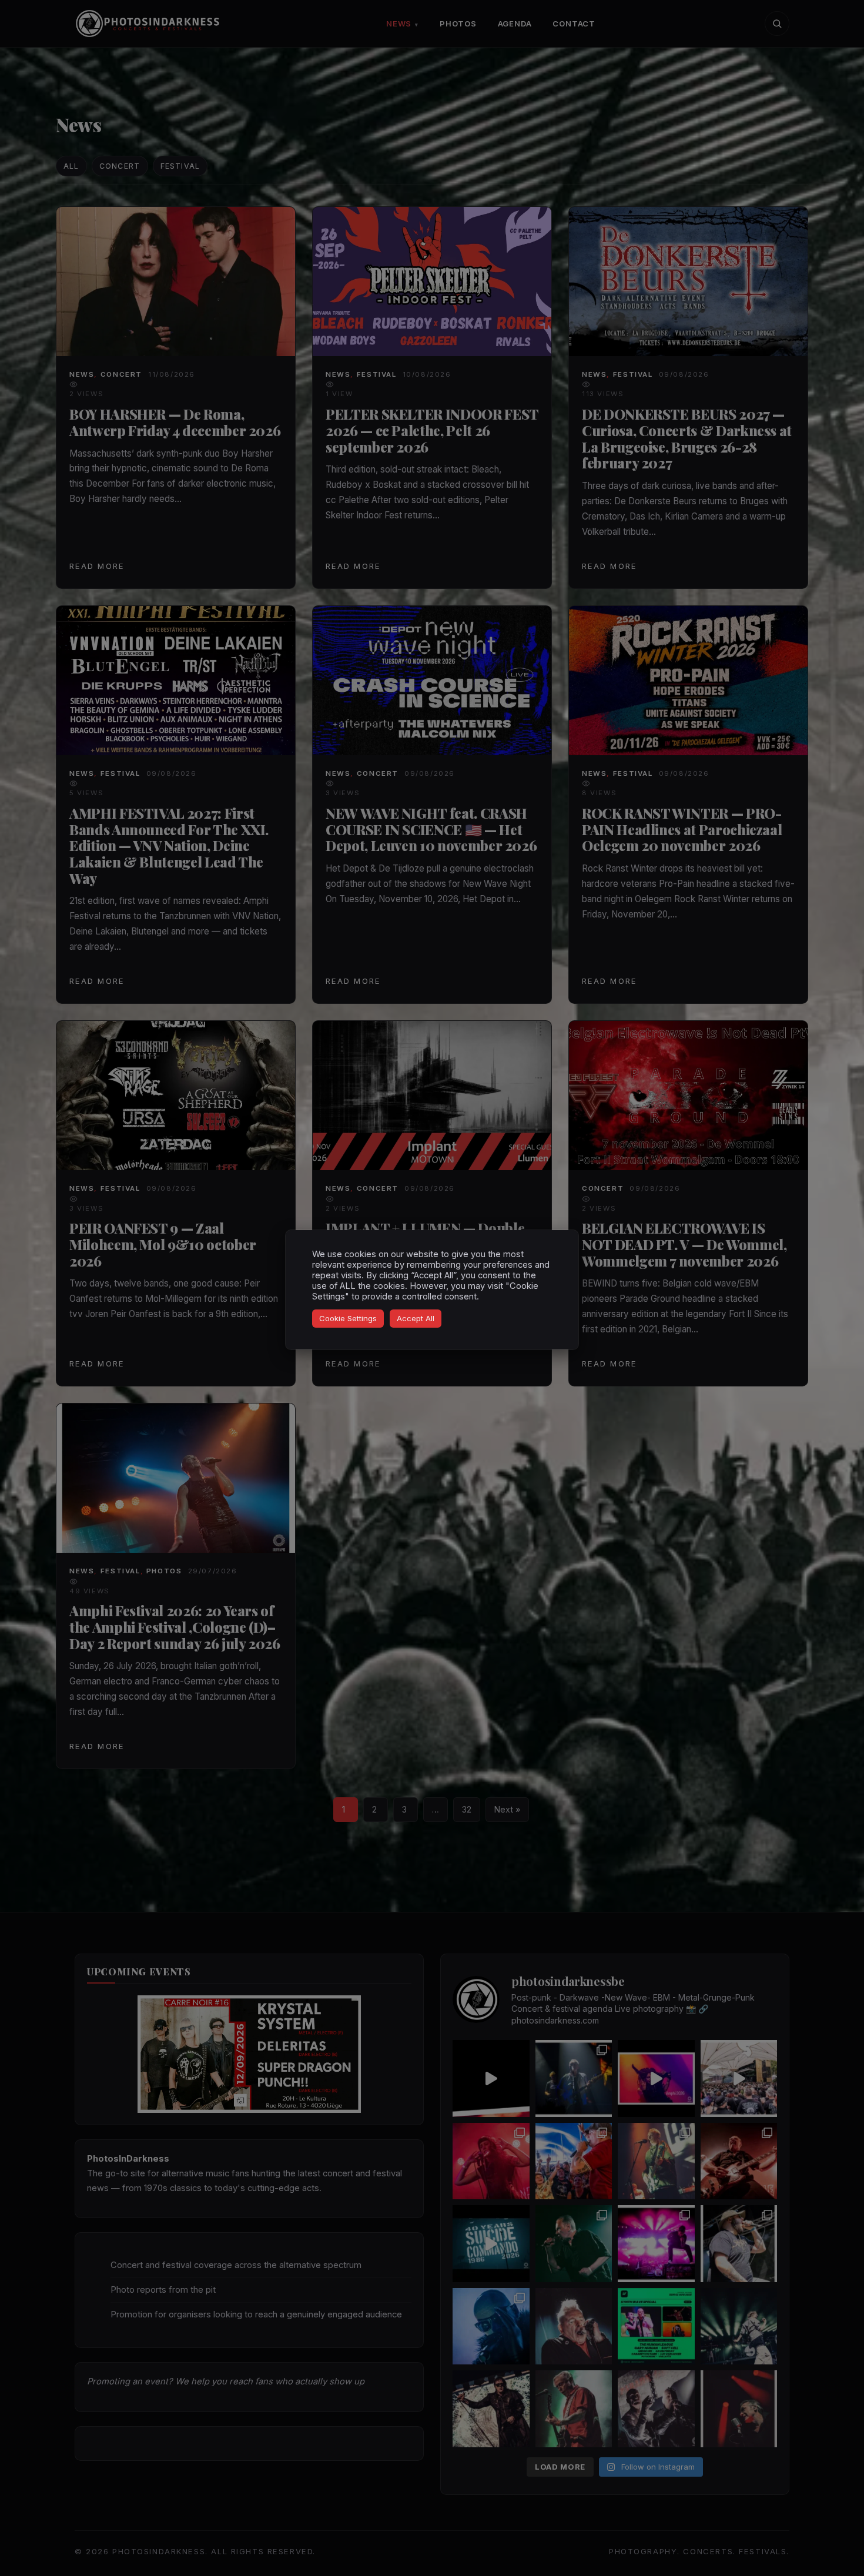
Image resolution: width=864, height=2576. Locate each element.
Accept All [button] (416, 1318)
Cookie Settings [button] (348, 1318)
